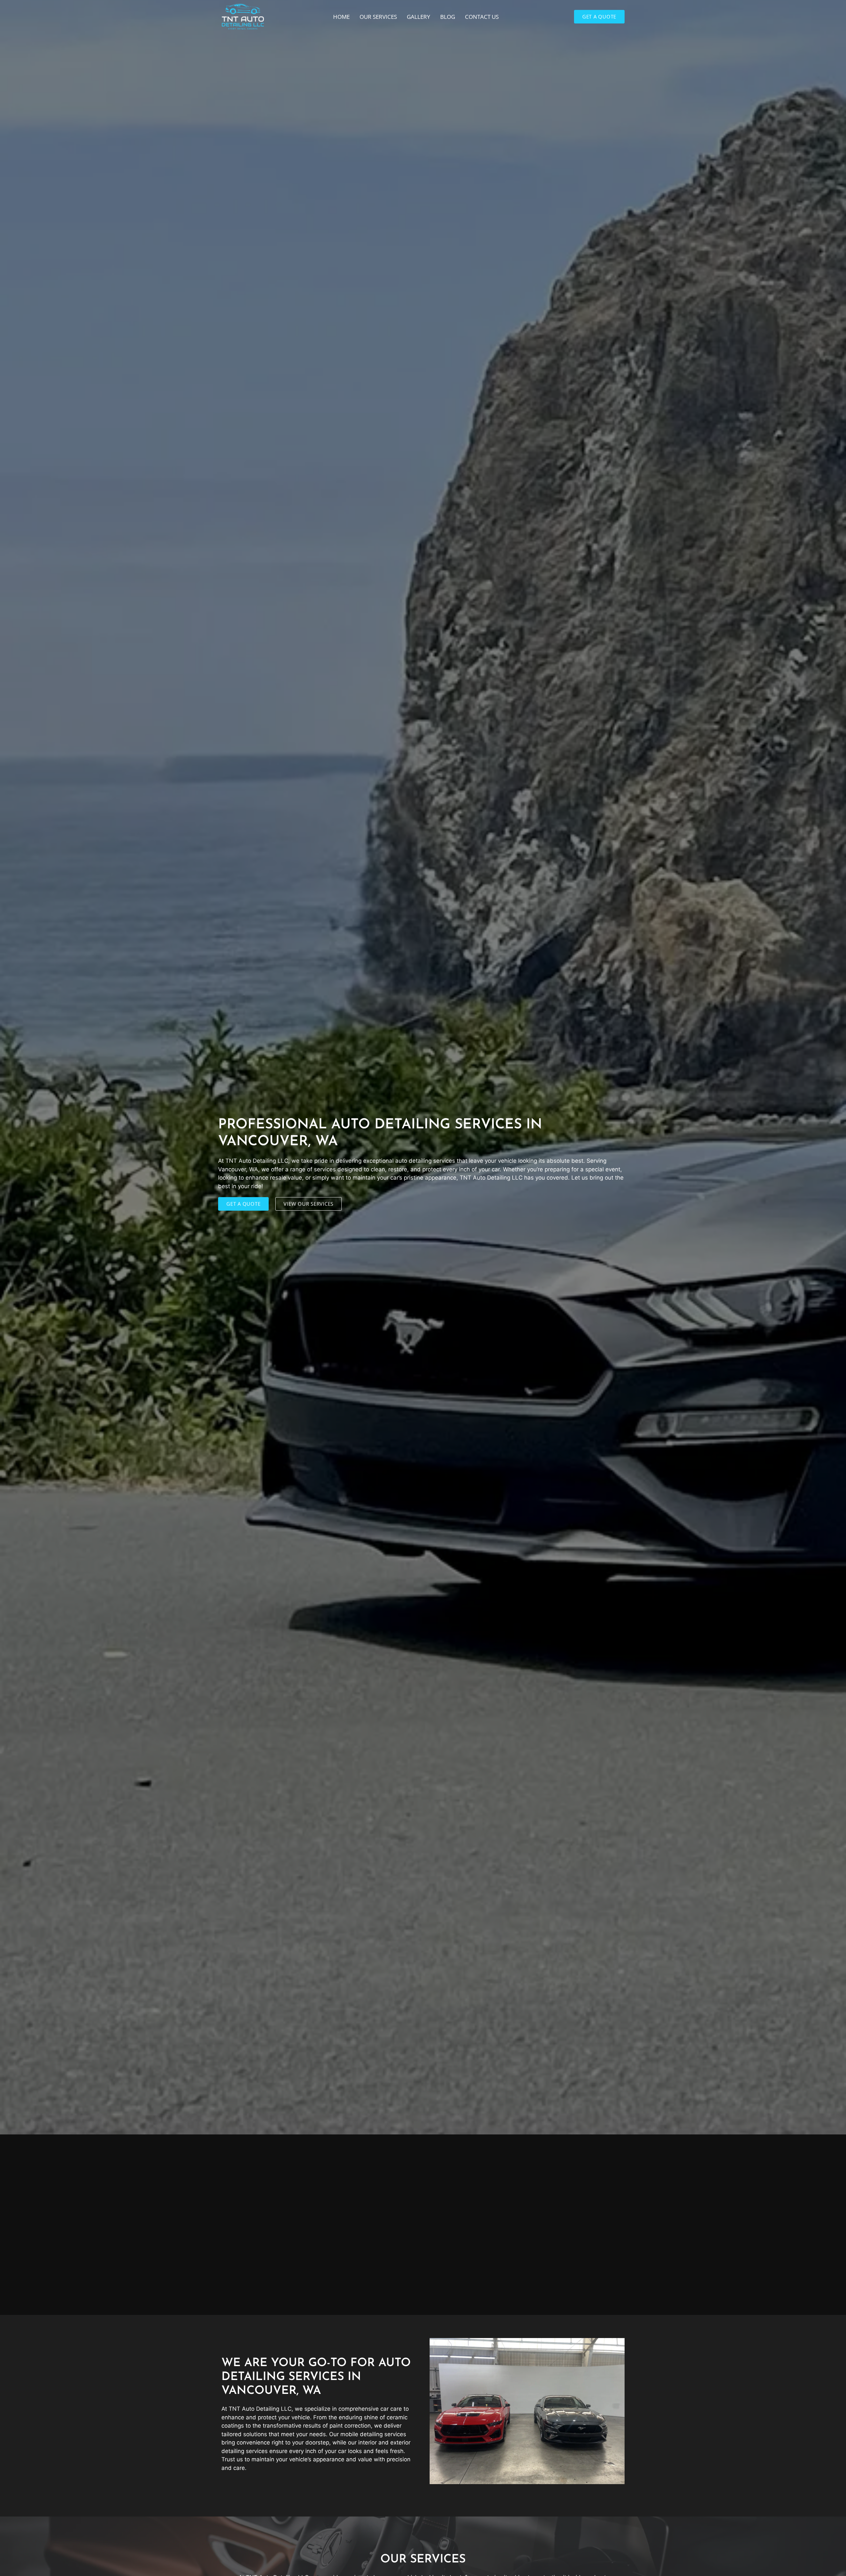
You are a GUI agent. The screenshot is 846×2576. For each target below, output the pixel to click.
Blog (448, 17)
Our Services (378, 17)
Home (341, 17)
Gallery (419, 17)
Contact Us (482, 17)
